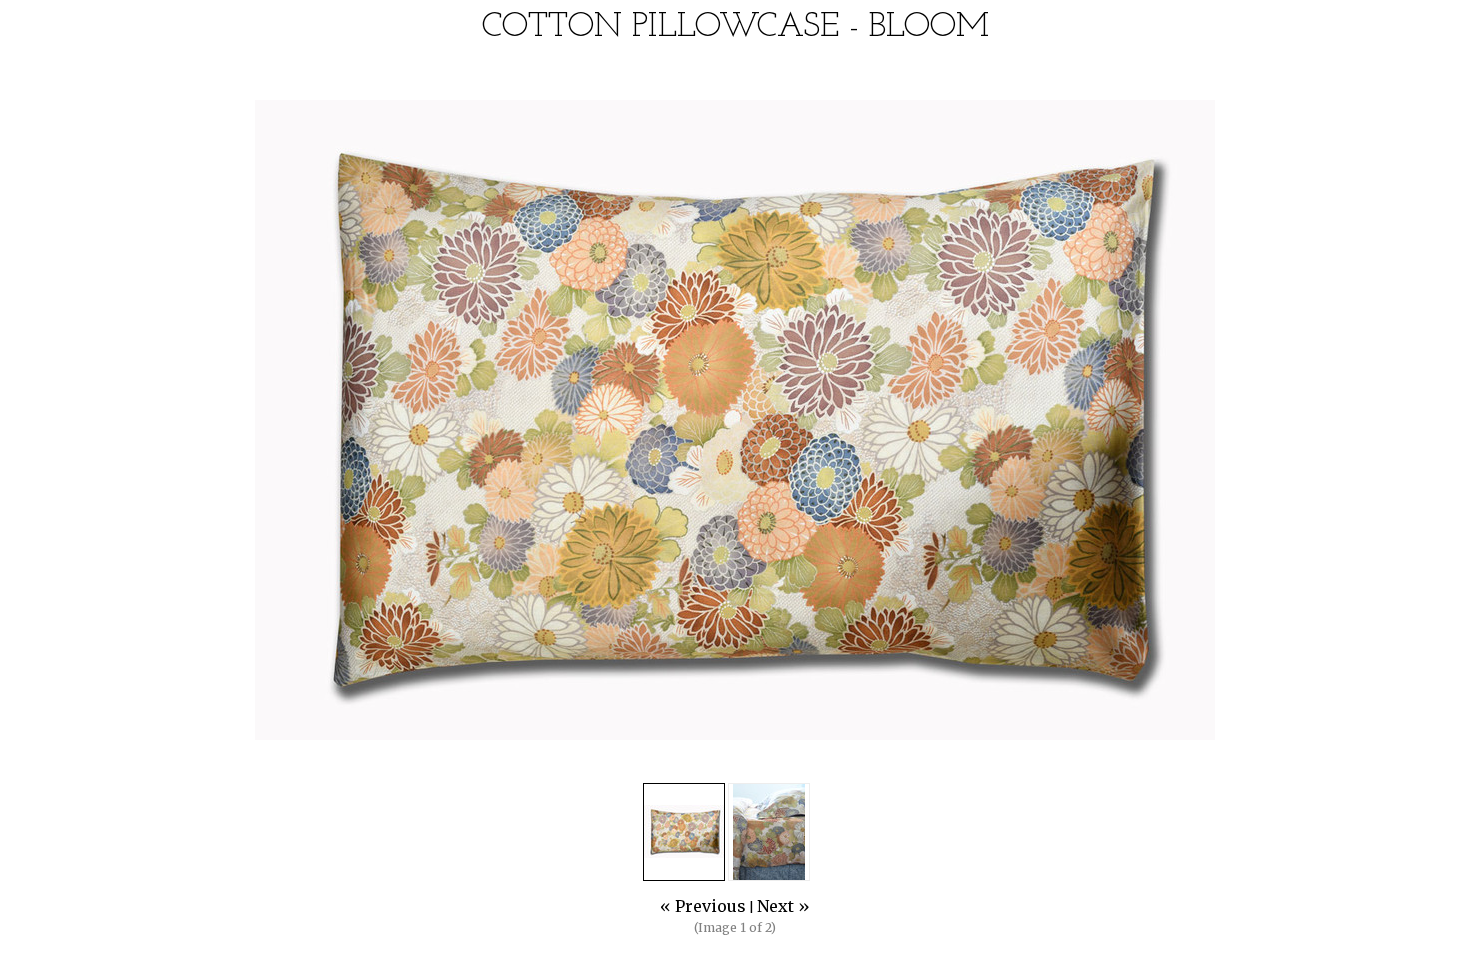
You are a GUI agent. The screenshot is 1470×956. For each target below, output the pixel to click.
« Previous (703, 906)
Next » (783, 906)
